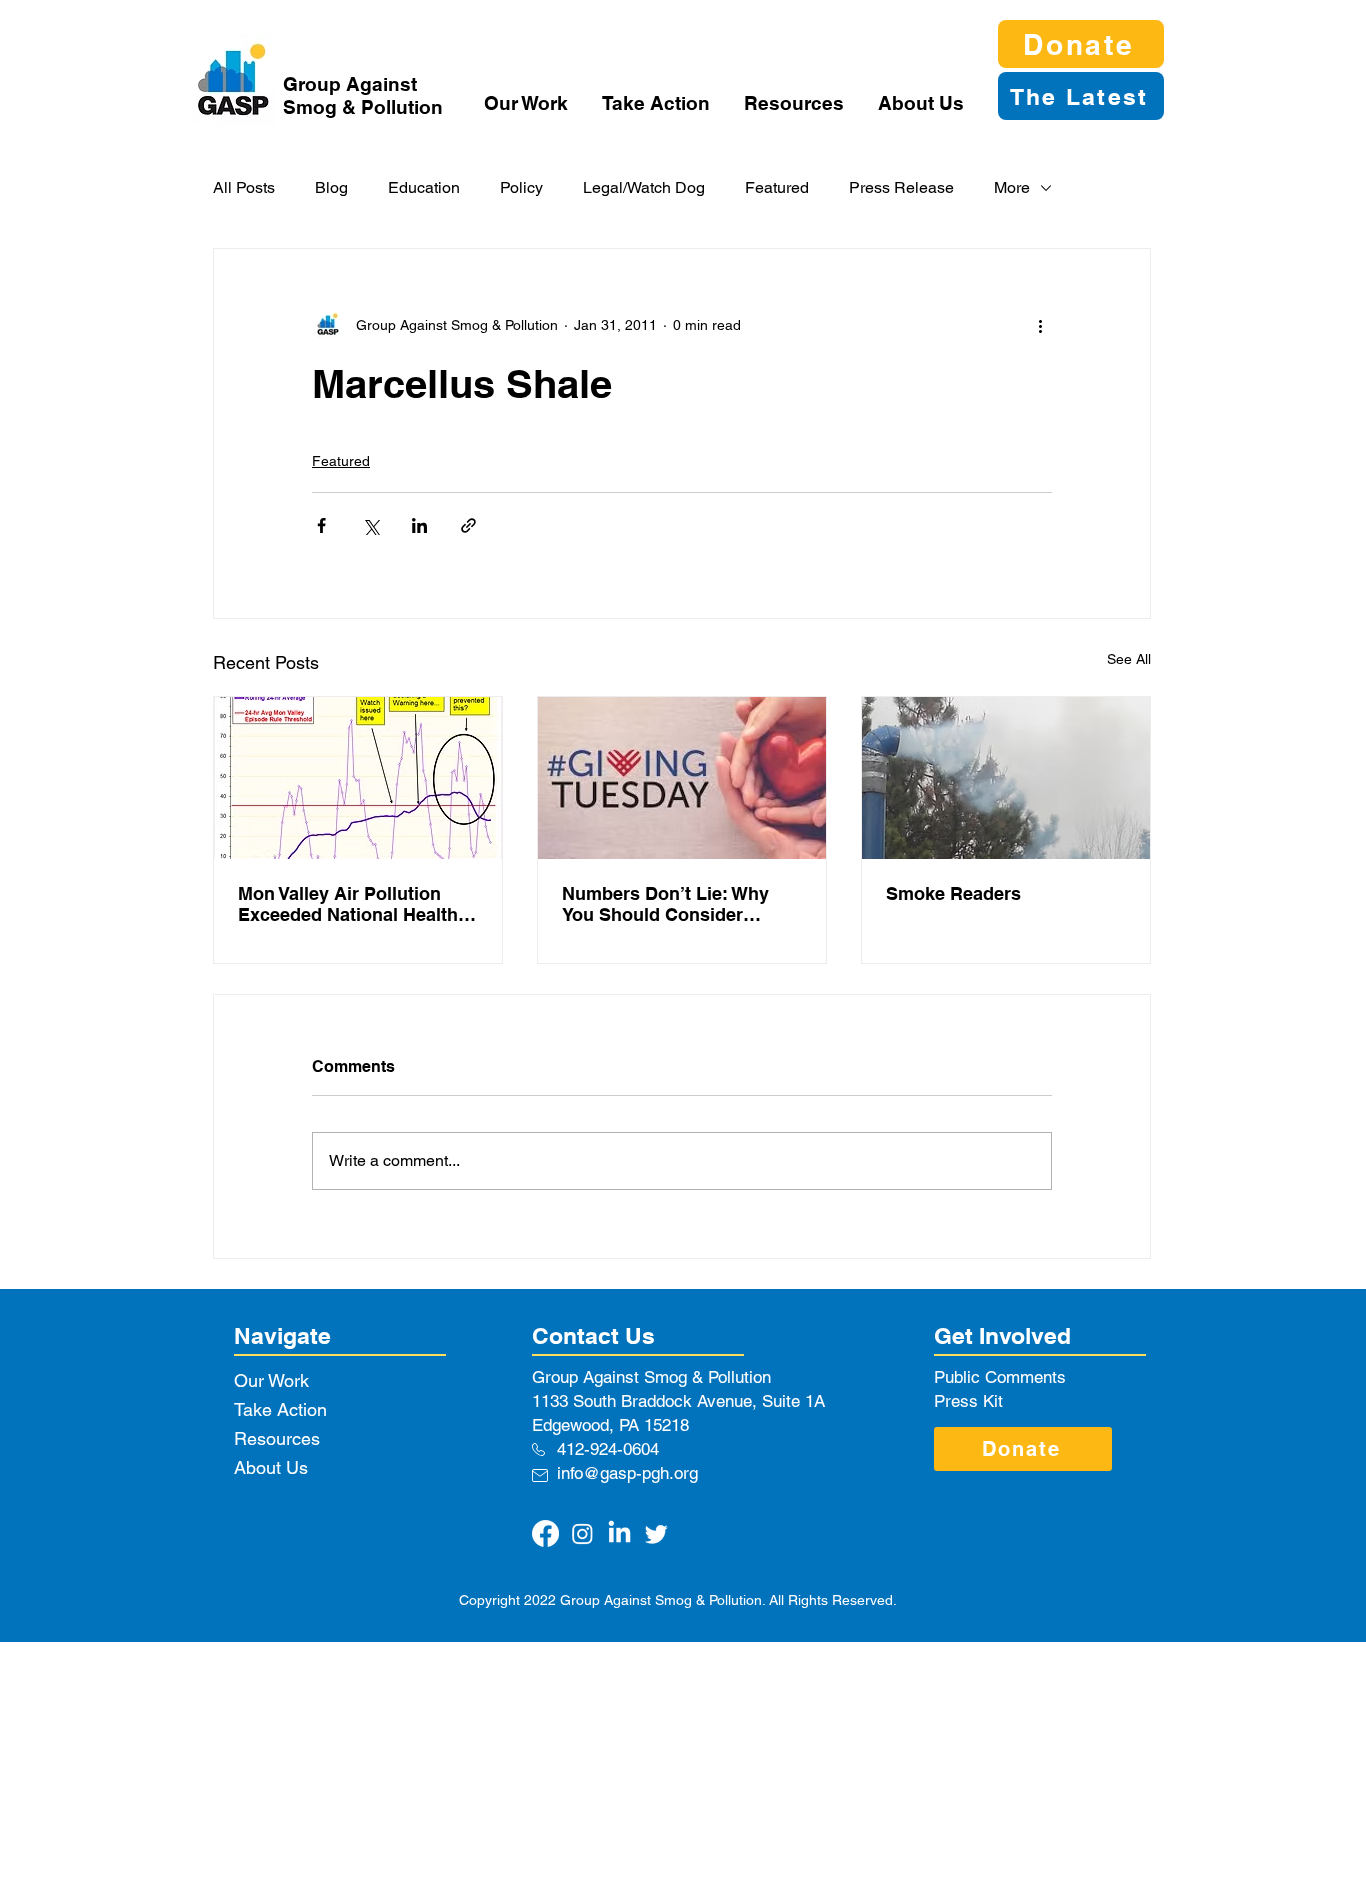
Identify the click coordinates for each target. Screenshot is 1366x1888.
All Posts (244, 187)
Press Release (901, 187)
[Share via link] (468, 525)
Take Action (280, 1409)
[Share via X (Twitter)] (370, 525)
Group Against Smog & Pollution (363, 95)
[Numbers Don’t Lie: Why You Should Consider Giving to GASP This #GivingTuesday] (682, 778)
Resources (277, 1438)
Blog (331, 187)
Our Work (271, 1380)
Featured (777, 187)
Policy (521, 187)
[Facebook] (545, 1533)
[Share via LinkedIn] (419, 525)
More (1012, 187)
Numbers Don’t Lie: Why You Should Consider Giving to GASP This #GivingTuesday (665, 904)
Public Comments (1000, 1377)
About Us (271, 1467)
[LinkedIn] (619, 1533)
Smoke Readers (953, 893)
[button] (528, 103)
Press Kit (968, 1401)
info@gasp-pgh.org (627, 1473)
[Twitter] (656, 1533)
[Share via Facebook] (321, 525)
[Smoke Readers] (1006, 778)
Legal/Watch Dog (644, 187)
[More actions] (1040, 325)
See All (1129, 659)
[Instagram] (582, 1533)
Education (424, 187)
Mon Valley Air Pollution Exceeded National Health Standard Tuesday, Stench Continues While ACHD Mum (348, 904)
